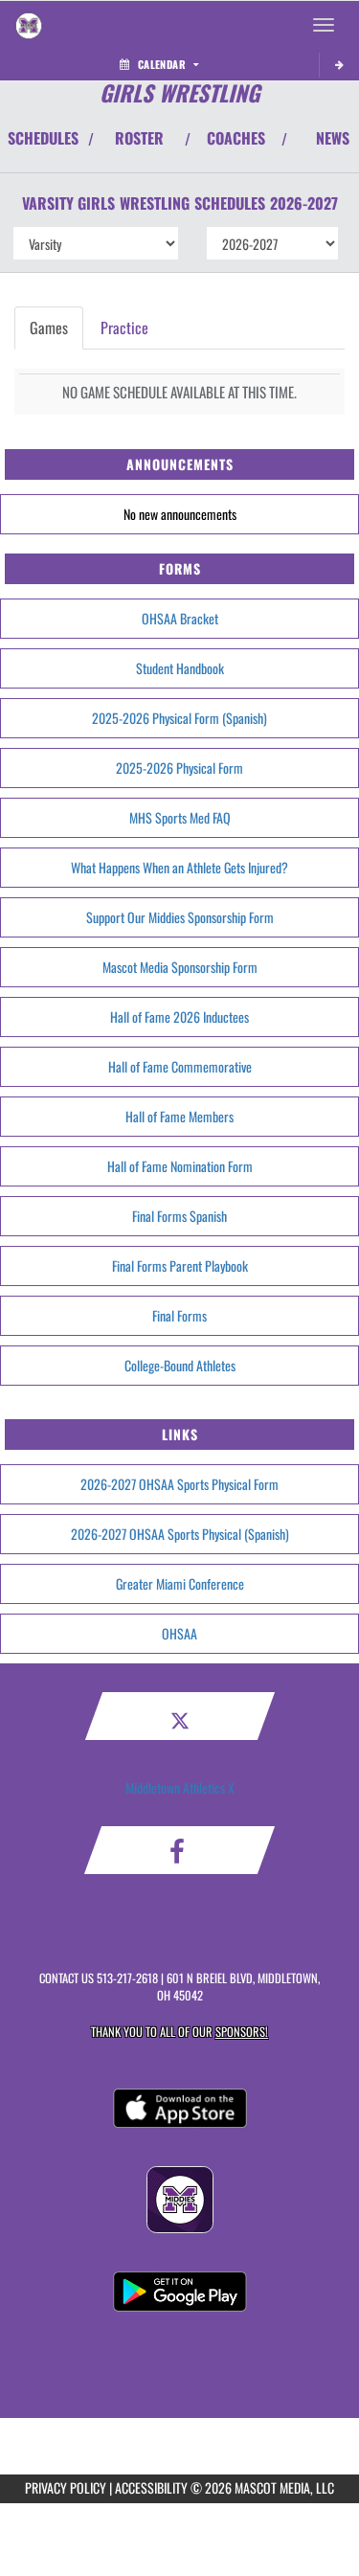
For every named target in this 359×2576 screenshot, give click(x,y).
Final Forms (179, 1315)
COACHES (236, 138)
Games (49, 328)
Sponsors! (242, 2032)
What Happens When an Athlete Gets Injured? (179, 867)
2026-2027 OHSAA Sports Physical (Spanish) (180, 1534)
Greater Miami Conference (180, 1583)
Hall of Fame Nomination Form (180, 1166)
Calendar (162, 64)
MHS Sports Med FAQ (180, 817)
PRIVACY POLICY (66, 2487)
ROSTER (139, 138)
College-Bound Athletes (180, 1365)
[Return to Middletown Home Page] (29, 25)
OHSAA (179, 1633)
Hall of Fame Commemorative (180, 1066)
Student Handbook (180, 668)
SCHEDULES (43, 138)
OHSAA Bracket (180, 618)
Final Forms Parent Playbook (180, 1265)
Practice (124, 328)
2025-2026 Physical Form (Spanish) (179, 718)
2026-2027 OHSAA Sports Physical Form (179, 1484)
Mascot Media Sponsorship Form (180, 967)
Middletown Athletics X (180, 1787)
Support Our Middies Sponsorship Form (180, 917)
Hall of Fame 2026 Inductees (179, 1017)
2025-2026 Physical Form (179, 768)
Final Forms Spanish (179, 1216)
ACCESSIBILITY (151, 2487)
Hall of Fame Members (179, 1116)
